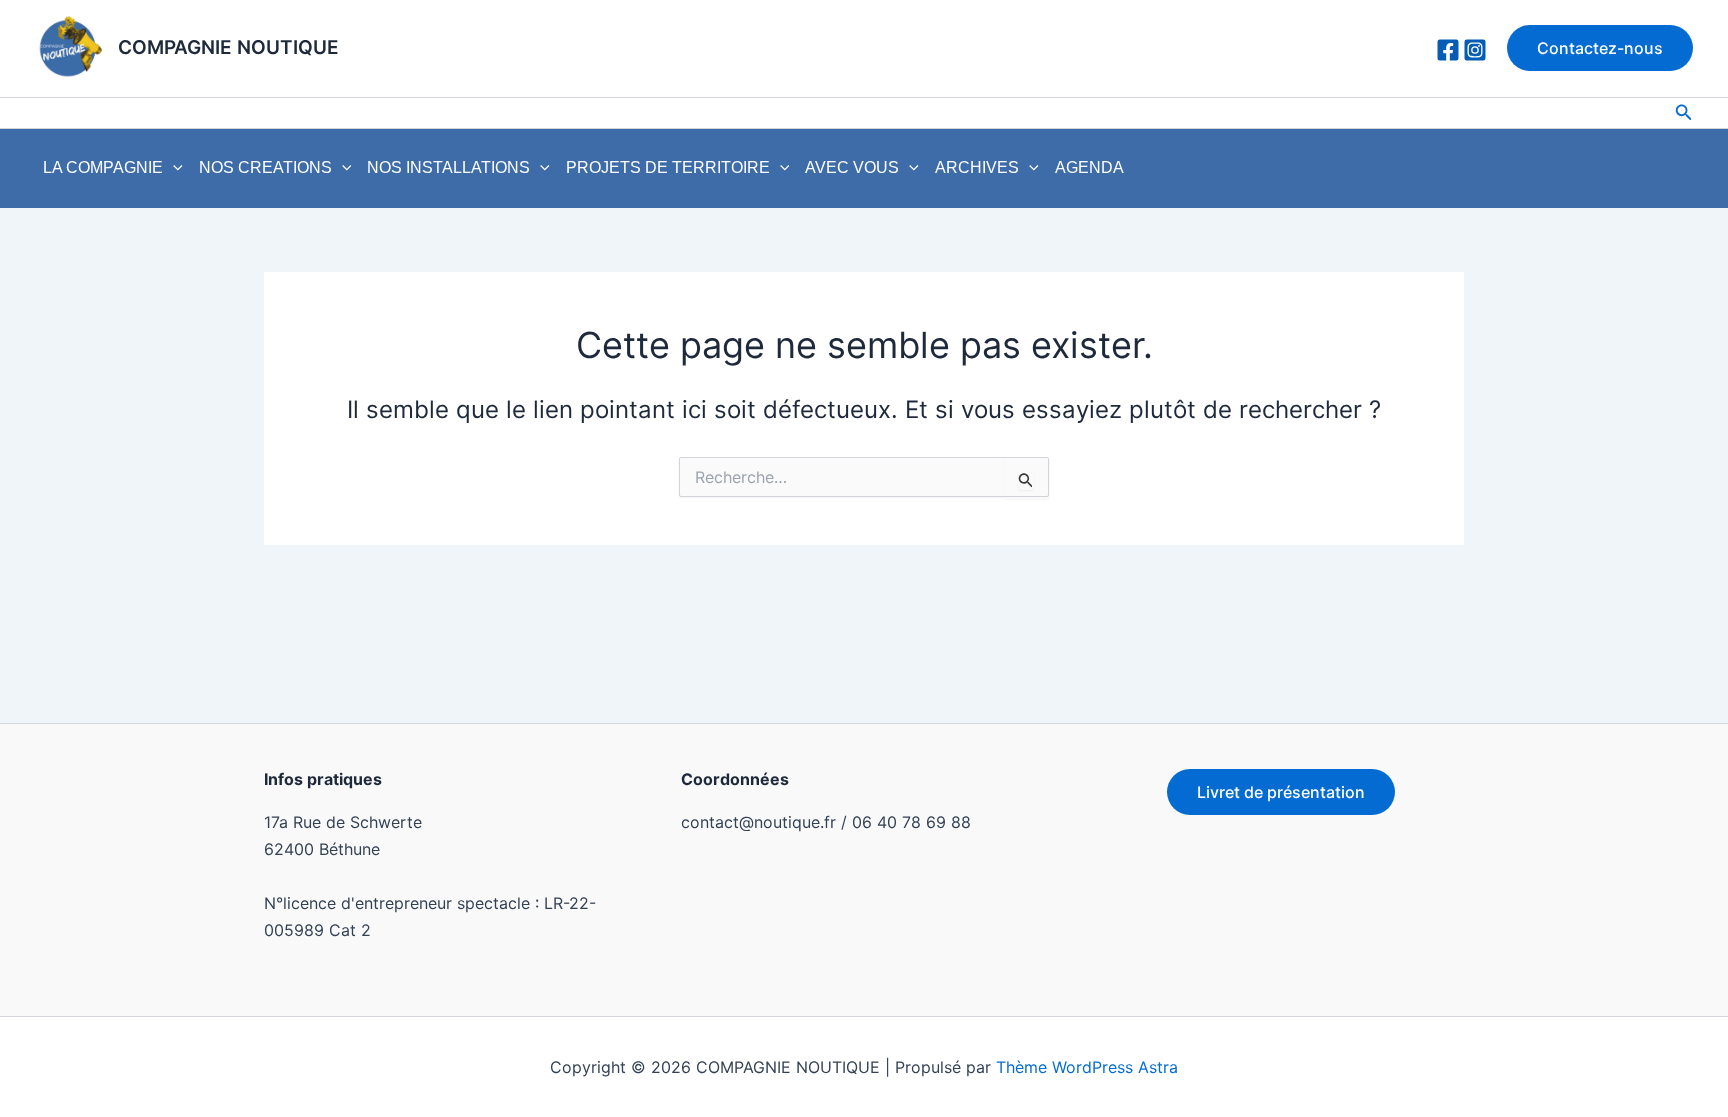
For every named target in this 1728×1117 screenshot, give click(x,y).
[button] (1600, 48)
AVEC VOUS (852, 167)
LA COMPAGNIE (103, 167)
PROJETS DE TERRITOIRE (668, 167)
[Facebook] (1448, 50)
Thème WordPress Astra (1087, 1067)
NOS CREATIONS (265, 167)
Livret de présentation (1281, 792)
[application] (173, 168)
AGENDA (1089, 167)
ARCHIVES (977, 167)
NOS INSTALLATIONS (448, 167)
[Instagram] (1475, 50)
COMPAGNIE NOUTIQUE (228, 47)
